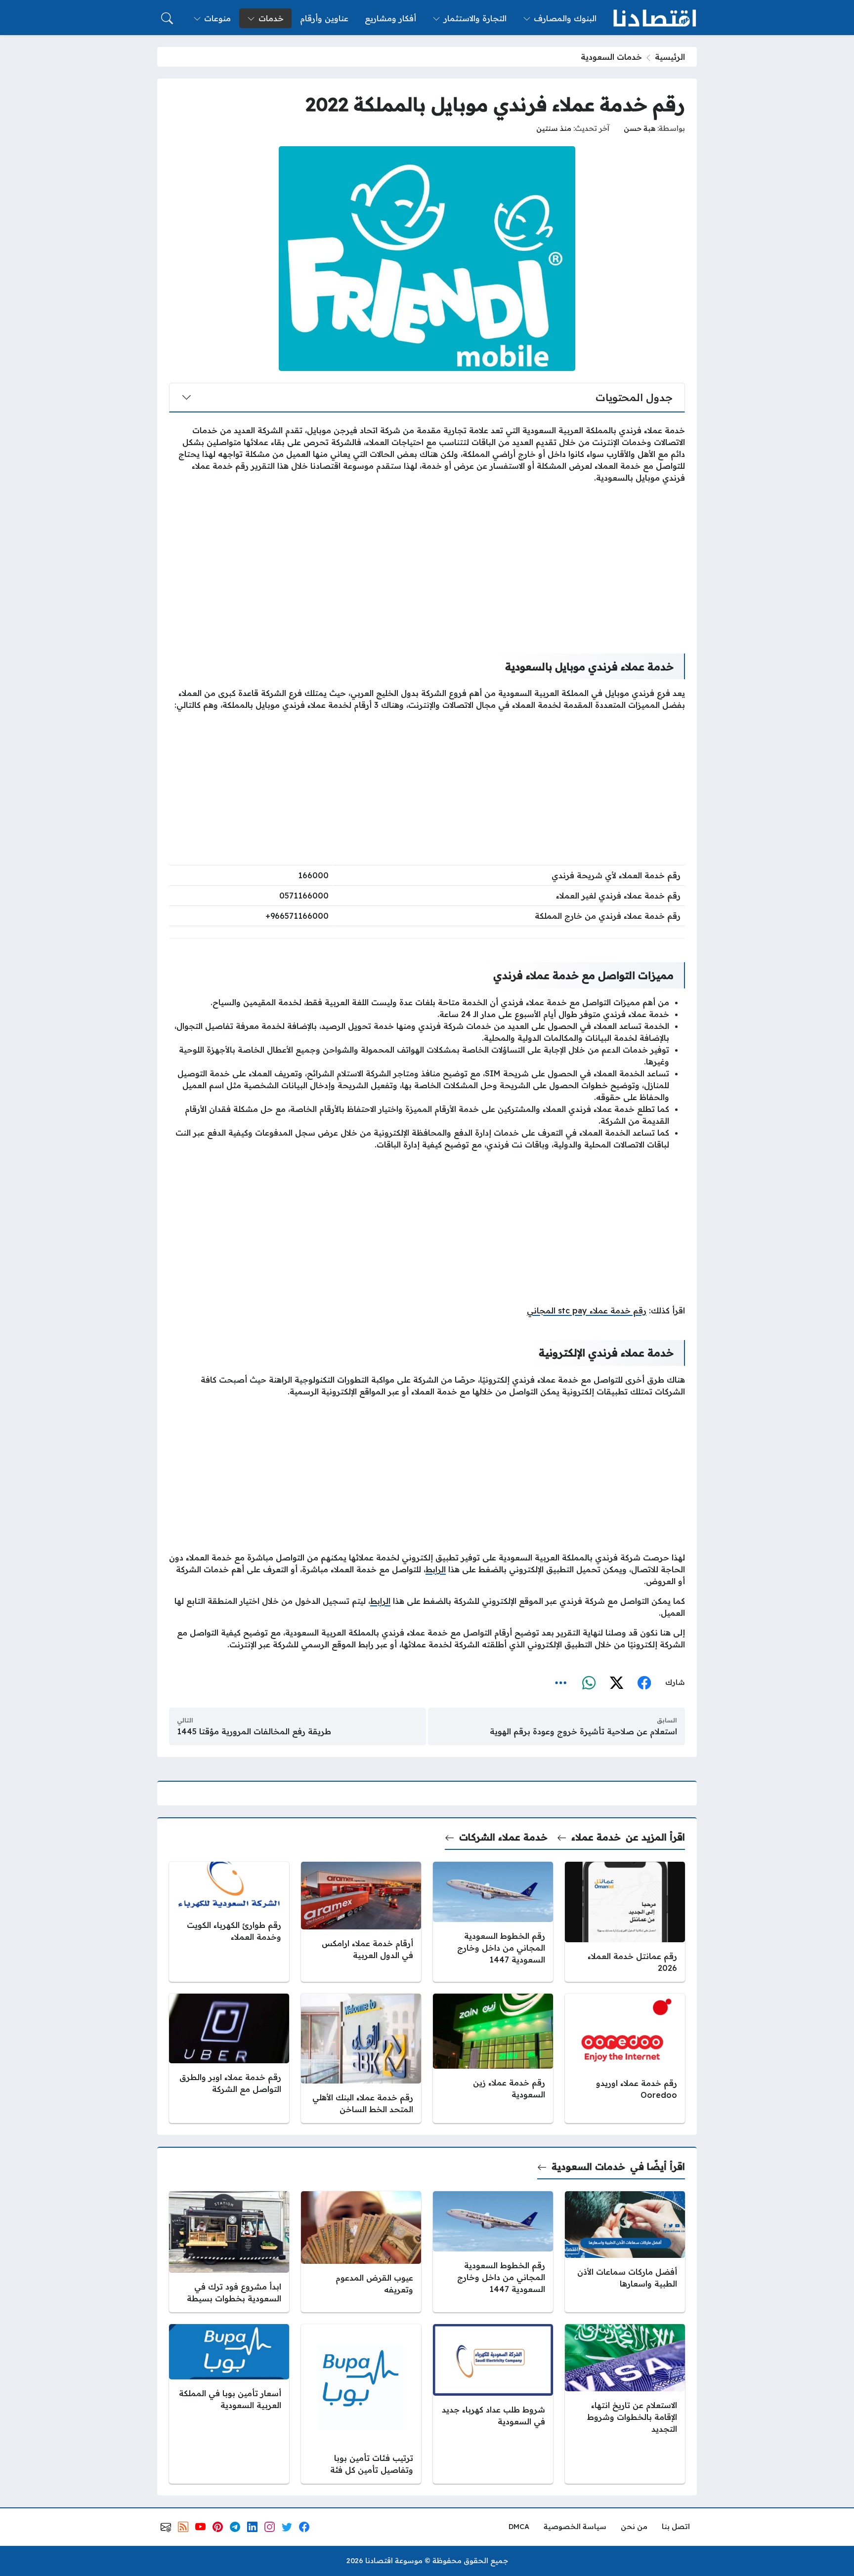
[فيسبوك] (644, 1683)
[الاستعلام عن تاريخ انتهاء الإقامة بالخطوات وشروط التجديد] (625, 2404)
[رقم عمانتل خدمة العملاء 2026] (625, 1922)
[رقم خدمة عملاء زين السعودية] (493, 2058)
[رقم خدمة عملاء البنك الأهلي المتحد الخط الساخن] (361, 2058)
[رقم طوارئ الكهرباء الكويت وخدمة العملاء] (229, 1922)
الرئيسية (670, 57)
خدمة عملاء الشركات (503, 1837)
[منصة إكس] (616, 1683)
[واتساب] (589, 1683)
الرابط (436, 1569)
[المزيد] (561, 1683)
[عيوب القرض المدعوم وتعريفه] (361, 2251)
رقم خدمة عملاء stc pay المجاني (587, 1310)
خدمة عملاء (596, 1837)
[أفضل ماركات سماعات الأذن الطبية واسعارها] (625, 2251)
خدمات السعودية (611, 57)
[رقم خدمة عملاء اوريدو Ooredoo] (625, 2058)
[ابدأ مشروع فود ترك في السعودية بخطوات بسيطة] (229, 2251)
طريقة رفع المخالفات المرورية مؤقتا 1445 (254, 1731)
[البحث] (167, 18)
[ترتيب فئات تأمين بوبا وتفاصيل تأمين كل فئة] (361, 2404)
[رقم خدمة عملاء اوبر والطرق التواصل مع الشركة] (229, 2058)
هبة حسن (640, 128)
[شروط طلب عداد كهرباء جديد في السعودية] (493, 2404)
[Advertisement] (427, 561)
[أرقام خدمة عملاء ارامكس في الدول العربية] (361, 1922)
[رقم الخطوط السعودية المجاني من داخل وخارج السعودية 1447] (493, 1922)
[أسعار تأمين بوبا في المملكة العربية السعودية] (229, 2404)
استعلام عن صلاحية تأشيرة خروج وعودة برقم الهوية (583, 1731)
